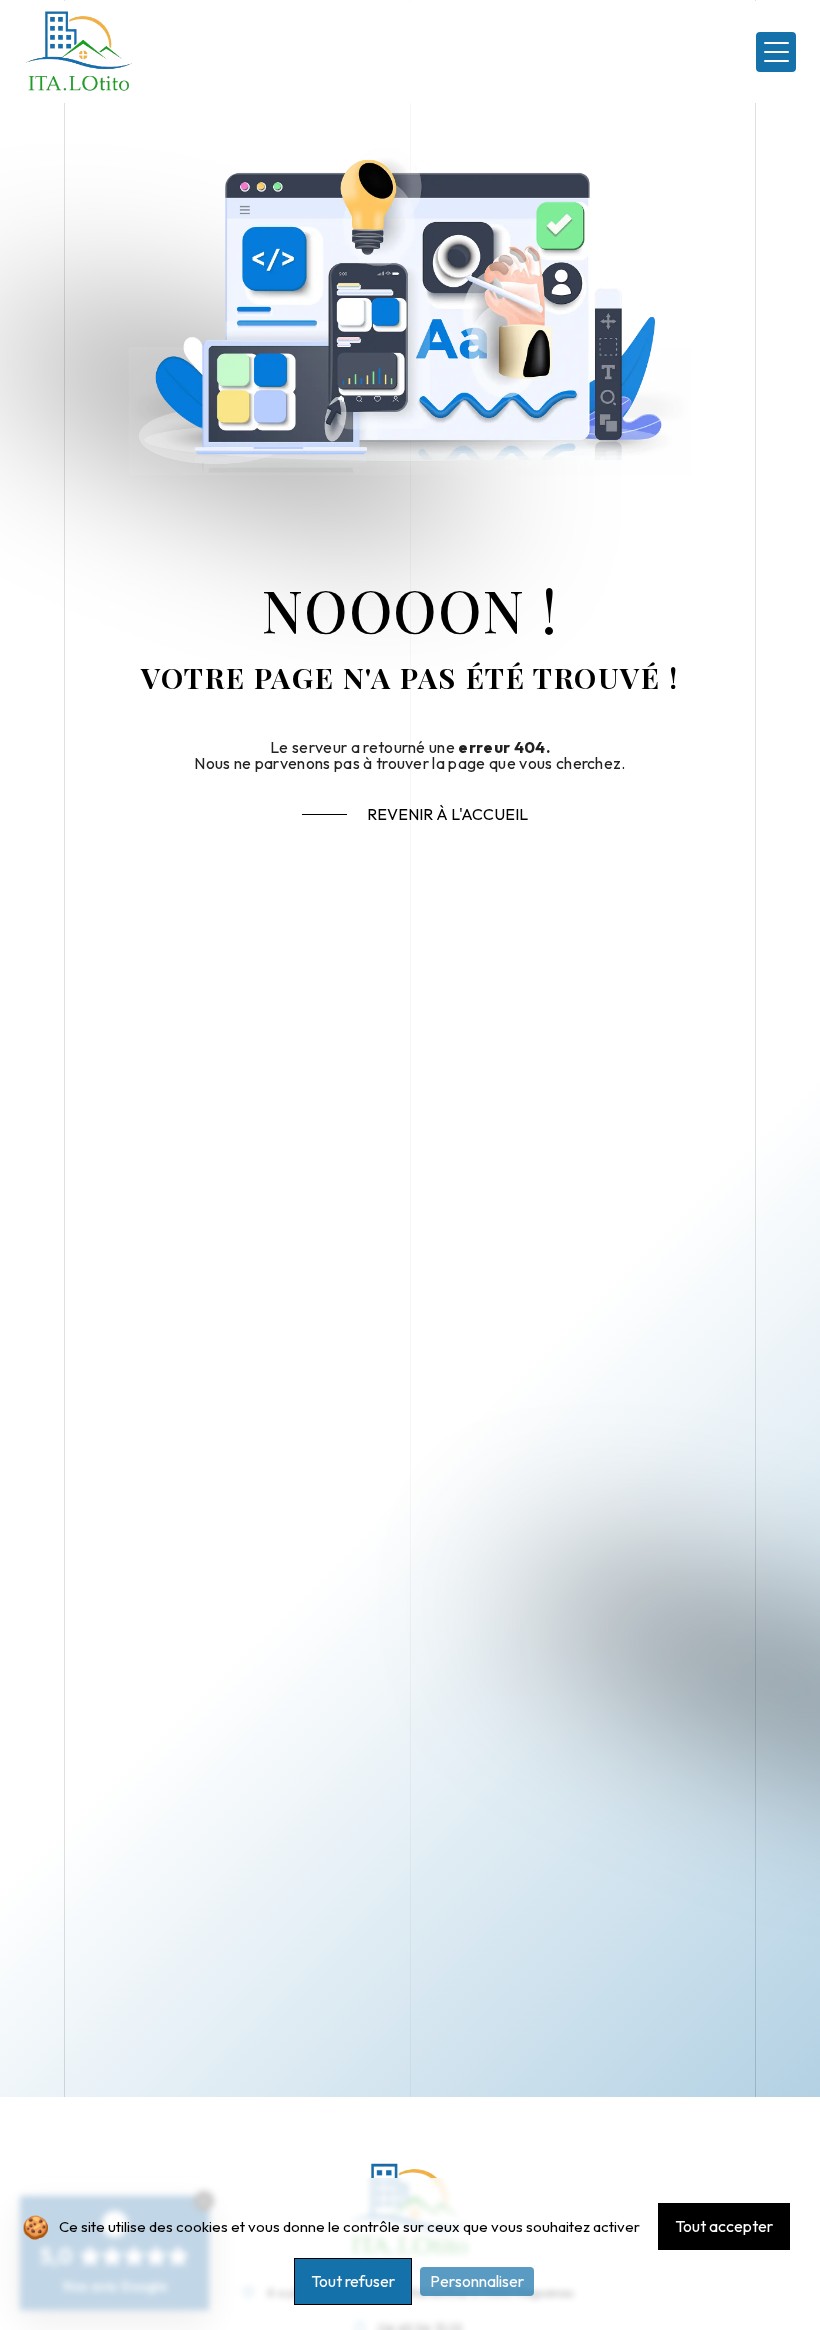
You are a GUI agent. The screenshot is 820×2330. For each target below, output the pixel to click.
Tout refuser (353, 2281)
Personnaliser (477, 2281)
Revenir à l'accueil (447, 814)
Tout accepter (724, 2226)
